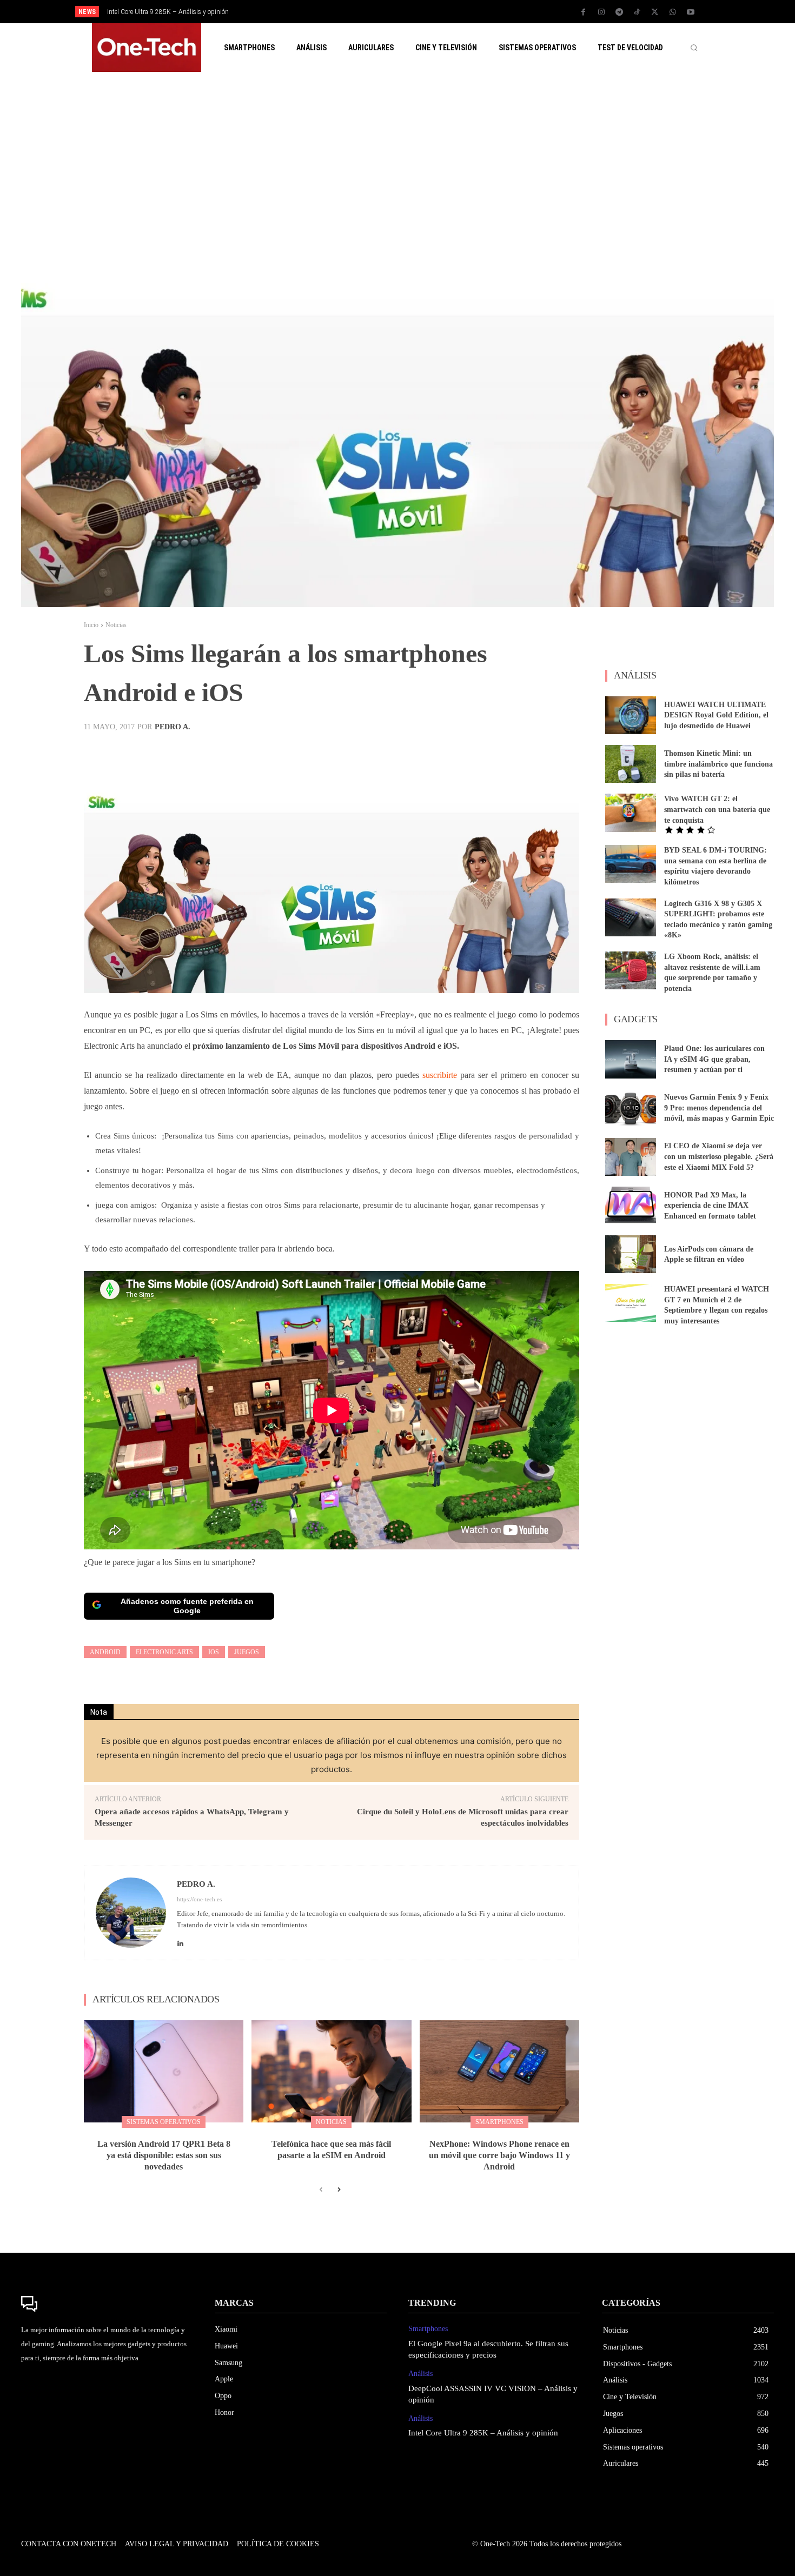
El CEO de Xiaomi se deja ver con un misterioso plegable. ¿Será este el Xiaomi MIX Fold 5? (719, 1156)
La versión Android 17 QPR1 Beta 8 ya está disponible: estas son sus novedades (164, 2155)
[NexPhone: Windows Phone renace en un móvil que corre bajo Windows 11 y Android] (499, 2071)
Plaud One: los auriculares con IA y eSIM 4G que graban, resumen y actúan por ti (714, 1059)
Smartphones (499, 2122)
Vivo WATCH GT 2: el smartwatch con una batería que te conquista (717, 809)
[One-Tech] (107, 2304)
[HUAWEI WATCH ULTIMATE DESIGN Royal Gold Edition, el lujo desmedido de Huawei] (631, 715)
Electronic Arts (164, 1652)
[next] (433, 12)
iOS (214, 1652)
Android (105, 1652)
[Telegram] (619, 12)
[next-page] (338, 2190)
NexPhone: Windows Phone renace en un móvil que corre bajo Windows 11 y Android (499, 2155)
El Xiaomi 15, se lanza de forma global (171, 12)
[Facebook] (584, 12)
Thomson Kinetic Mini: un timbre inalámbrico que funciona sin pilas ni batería (718, 764)
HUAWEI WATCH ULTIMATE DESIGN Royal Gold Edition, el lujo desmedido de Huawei (716, 715)
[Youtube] (691, 12)
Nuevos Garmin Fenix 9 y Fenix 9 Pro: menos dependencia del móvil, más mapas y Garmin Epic (719, 1108)
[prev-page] (321, 2190)
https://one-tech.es (199, 1899)
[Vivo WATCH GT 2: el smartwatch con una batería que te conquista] (631, 813)
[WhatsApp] (673, 12)
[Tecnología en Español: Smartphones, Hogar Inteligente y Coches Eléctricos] (147, 48)
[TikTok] (637, 12)
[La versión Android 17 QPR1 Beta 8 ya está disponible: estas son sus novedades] (164, 2071)
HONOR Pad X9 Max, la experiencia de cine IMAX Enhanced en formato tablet (710, 1206)
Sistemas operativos (164, 2122)
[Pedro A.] (131, 1913)
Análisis (420, 2374)
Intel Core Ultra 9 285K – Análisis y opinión (483, 2433)
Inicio (91, 625)
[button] (694, 48)
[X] (655, 12)
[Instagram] (601, 12)
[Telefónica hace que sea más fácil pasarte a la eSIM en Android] (331, 2071)
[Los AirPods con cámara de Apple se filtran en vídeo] (631, 1254)
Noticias (116, 625)
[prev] (416, 12)
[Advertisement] (398, 177)
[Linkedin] (180, 1941)
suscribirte (440, 1075)
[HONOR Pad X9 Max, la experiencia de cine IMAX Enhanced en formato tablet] (631, 1206)
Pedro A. (173, 727)
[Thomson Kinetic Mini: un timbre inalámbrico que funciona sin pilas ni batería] (631, 764)
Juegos (247, 1652)
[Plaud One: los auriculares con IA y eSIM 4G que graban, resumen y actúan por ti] (631, 1059)
